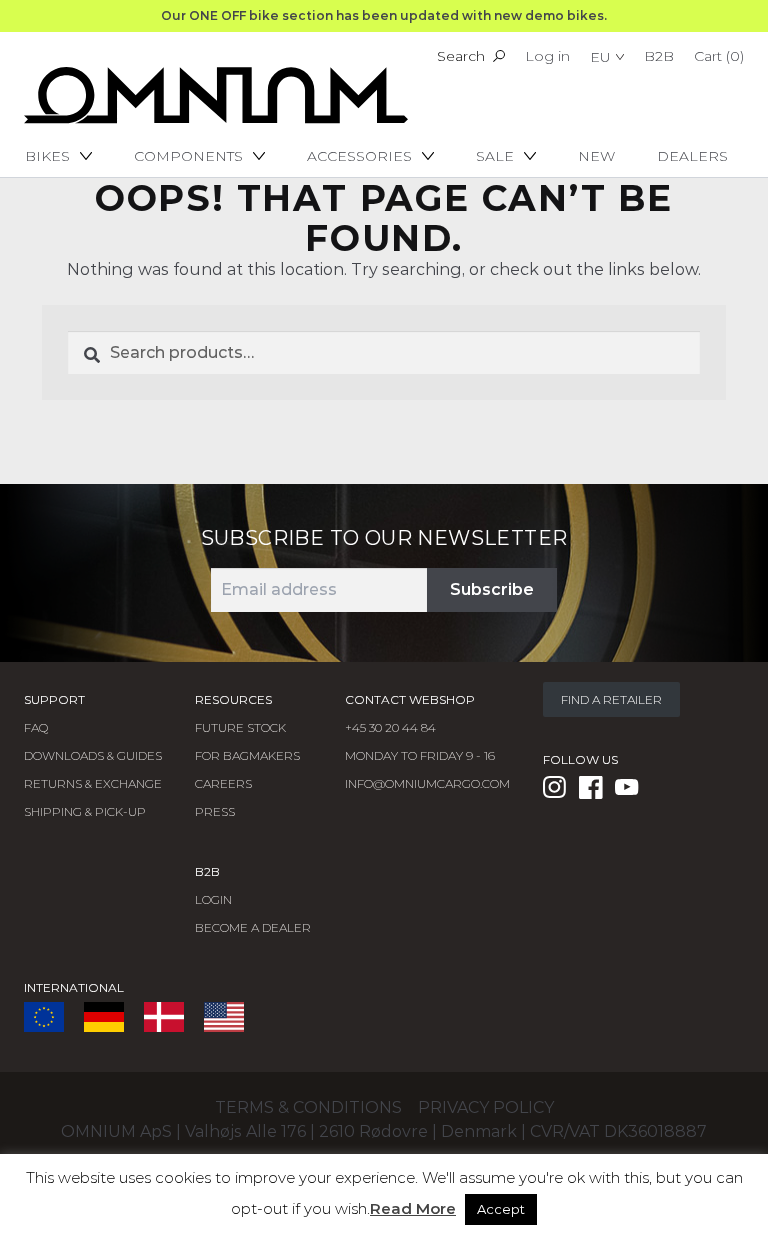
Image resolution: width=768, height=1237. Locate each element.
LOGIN (213, 899)
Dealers (692, 156)
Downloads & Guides (93, 755)
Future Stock (240, 727)
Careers (223, 783)
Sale (495, 156)
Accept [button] (501, 1209)
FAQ (36, 727)
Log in (547, 56)
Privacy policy (486, 1107)
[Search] (499, 56)
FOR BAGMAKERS (247, 755)
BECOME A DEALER (253, 927)
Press (215, 811)
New (596, 156)
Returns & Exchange (93, 783)
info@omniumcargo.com (427, 783)
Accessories (359, 156)
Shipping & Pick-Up (85, 811)
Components (188, 156)
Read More (413, 1208)
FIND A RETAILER (611, 699)
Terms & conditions (308, 1107)
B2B (659, 56)
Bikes (47, 156)
